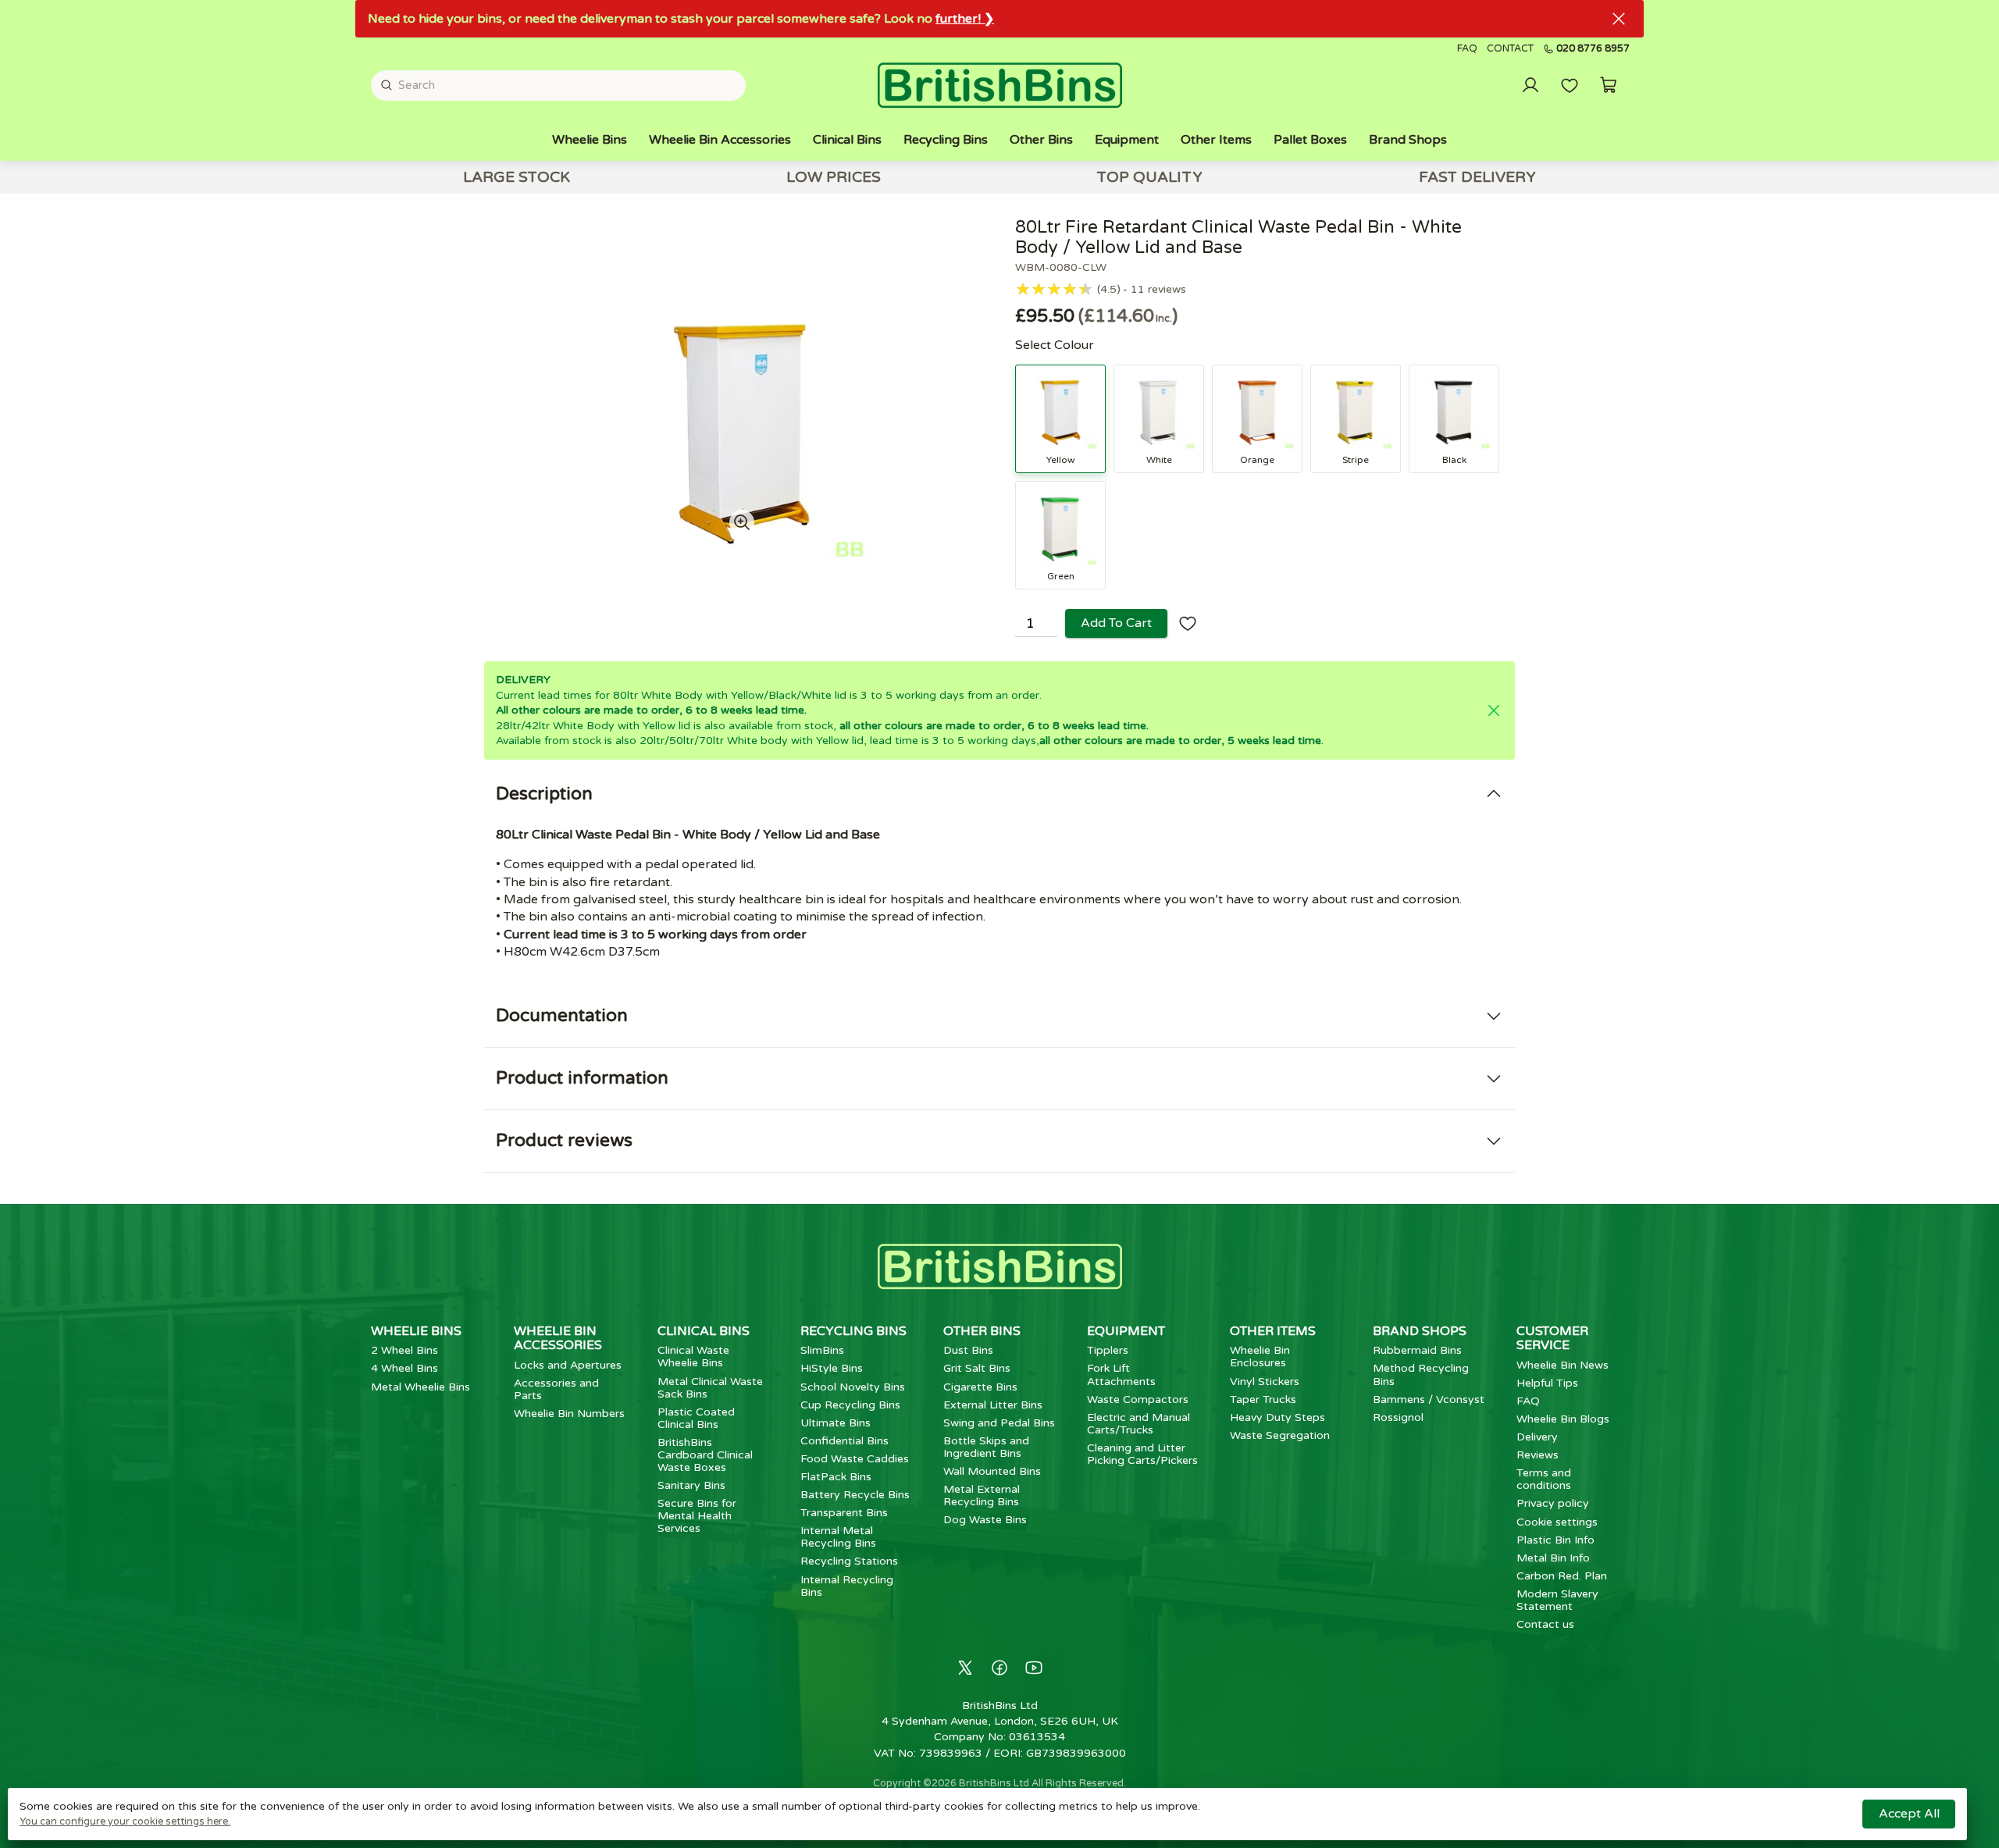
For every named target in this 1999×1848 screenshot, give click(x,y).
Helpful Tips (1547, 1383)
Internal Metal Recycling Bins (838, 1537)
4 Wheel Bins (404, 1368)
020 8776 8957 (1593, 49)
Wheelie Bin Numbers (569, 1414)
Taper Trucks (1263, 1399)
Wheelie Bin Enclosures (1260, 1357)
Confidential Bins (844, 1441)
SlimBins (822, 1350)
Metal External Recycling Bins (982, 1495)
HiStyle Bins (832, 1368)
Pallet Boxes (1310, 140)
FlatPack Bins (836, 1477)
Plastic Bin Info (1555, 1540)
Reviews (1538, 1455)
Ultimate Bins (836, 1423)
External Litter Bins (993, 1405)
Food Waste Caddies (855, 1459)
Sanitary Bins (691, 1485)
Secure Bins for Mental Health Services (697, 1516)
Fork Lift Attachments (1121, 1374)
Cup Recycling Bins (850, 1405)
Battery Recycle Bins (855, 1495)
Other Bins (1041, 140)
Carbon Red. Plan (1562, 1576)
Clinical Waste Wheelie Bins (693, 1357)
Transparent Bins (844, 1513)
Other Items (1216, 140)
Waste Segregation (1280, 1435)
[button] (1609, 85)
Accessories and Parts (556, 1389)
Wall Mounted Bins (992, 1471)
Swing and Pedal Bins (999, 1423)
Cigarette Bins (980, 1387)
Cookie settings (1557, 1522)
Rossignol (1398, 1417)
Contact (1510, 49)
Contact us (1545, 1624)
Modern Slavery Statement (1557, 1600)
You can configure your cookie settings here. (125, 1821)
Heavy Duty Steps (1277, 1417)
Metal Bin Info (1553, 1558)
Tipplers (1108, 1350)
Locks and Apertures (568, 1365)
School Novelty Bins (853, 1387)
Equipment (1127, 140)
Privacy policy (1553, 1503)
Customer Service (1552, 1338)
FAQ (1467, 49)
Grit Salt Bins (977, 1368)
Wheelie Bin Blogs (1563, 1419)
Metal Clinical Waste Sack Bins (710, 1388)
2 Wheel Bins (404, 1350)
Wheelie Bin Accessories (720, 140)
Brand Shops (1408, 140)
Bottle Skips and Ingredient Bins (986, 1447)
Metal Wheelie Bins (420, 1387)
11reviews (1158, 290)
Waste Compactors (1138, 1399)
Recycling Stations (849, 1561)
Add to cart (1116, 623)
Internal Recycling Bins (847, 1586)
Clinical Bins (847, 140)
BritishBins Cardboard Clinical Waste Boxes (705, 1455)
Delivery (1537, 1437)
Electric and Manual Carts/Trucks (1138, 1424)
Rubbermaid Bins (1417, 1350)
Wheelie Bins (590, 140)
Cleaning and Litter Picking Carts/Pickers (1142, 1454)
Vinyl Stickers (1265, 1382)
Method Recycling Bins (1421, 1374)
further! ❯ (965, 19)
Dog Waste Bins (985, 1520)
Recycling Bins (946, 140)
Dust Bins (968, 1350)
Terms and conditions (1544, 1479)
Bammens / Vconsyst (1429, 1399)
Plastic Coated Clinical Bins (696, 1418)
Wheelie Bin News (1562, 1365)
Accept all (1909, 1814)
